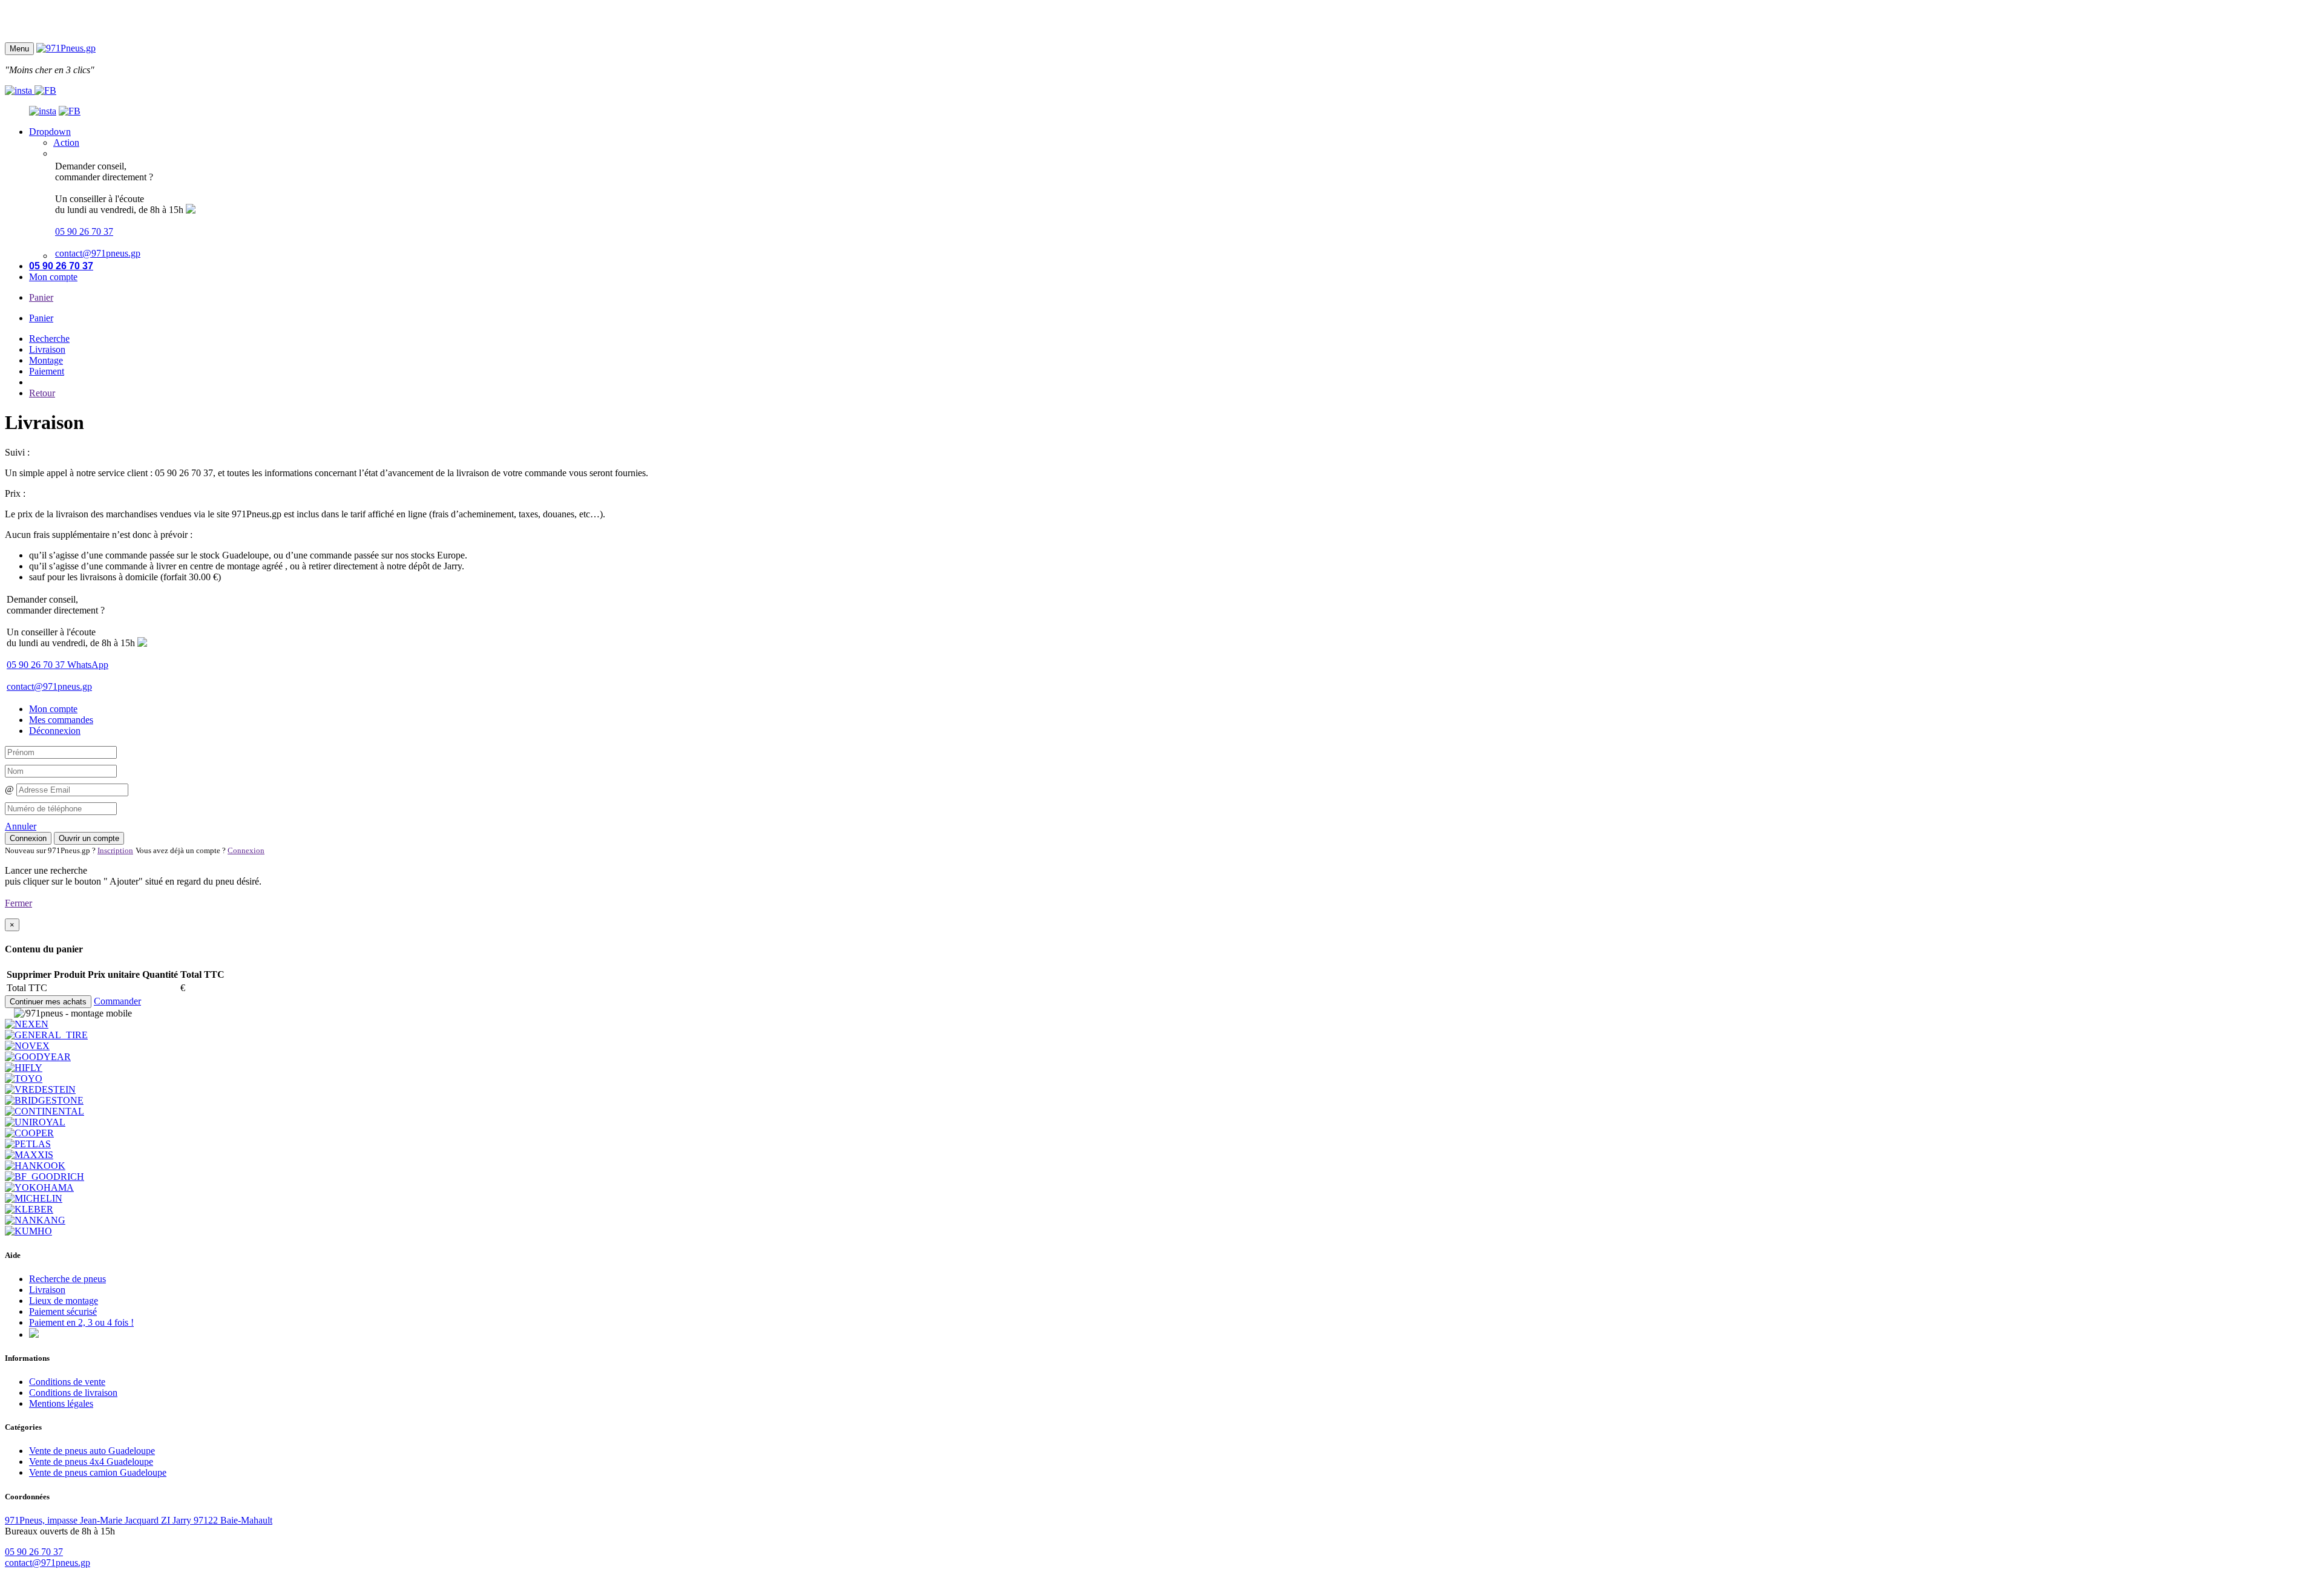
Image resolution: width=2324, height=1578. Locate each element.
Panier (41, 297)
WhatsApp (88, 665)
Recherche (49, 339)
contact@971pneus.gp (98, 253)
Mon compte (53, 277)
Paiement (47, 371)
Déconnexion (55, 731)
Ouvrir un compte (89, 838)
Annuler (21, 826)
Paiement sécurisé (63, 1311)
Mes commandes (61, 720)
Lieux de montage (64, 1301)
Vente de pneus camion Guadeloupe (98, 1472)
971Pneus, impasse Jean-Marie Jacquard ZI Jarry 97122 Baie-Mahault (139, 1520)
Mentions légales (61, 1403)
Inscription (115, 850)
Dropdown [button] (50, 132)
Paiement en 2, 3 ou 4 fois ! (81, 1322)
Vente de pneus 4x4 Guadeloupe (91, 1462)
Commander (117, 1001)
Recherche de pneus (67, 1279)
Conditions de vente (67, 1382)
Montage (46, 360)
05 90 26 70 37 (84, 231)
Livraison (47, 349)
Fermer (18, 903)
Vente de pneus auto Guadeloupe (92, 1451)
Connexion (28, 838)
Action (66, 142)
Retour (42, 393)
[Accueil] (66, 48)
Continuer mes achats (48, 1002)
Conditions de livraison (73, 1393)
